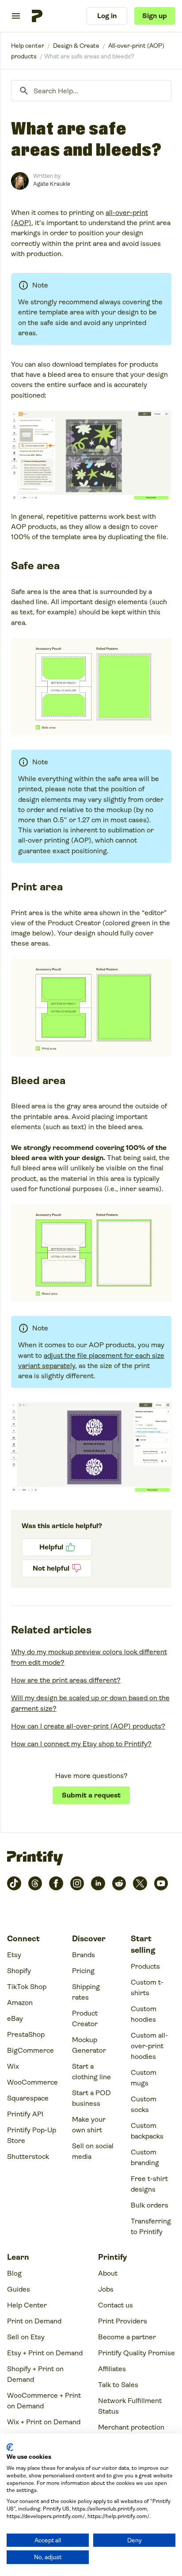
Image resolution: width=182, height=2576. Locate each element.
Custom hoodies (144, 2014)
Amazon (20, 2003)
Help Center (27, 2305)
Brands (83, 1955)
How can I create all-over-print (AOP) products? (88, 1726)
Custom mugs (144, 2078)
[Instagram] (77, 1883)
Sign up (155, 16)
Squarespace (28, 2098)
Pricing (83, 1971)
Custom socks (144, 2104)
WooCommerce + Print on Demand (44, 2401)
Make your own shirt (89, 2125)
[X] (140, 1883)
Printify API (25, 2114)
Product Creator (85, 2018)
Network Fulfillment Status (130, 2406)
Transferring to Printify (151, 2226)
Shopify (19, 1971)
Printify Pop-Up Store (32, 2135)
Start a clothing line (91, 2072)
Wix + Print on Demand (44, 2422)
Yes (57, 1547)
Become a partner (127, 2337)
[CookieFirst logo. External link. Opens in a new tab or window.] (10, 2447)
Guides (19, 2289)
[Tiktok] (14, 1883)
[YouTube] (161, 1883)
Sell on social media (93, 2151)
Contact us (116, 2305)
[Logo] (37, 16)
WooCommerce (32, 2082)
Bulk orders (150, 2205)
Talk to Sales (118, 2385)
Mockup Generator (89, 2045)
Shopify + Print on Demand (35, 2374)
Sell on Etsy (26, 2337)
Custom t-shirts (147, 1988)
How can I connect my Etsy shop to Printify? (81, 1744)
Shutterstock (28, 2156)
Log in (107, 16)
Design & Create (76, 46)
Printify (28, 46)
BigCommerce (30, 2050)
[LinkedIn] (98, 1883)
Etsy (14, 1955)
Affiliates (112, 2369)
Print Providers (123, 2321)
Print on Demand (34, 2321)
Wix (13, 2066)
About (108, 2273)
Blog (14, 2273)
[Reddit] (119, 1883)
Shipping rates (86, 1992)
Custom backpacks (147, 2131)
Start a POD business (91, 2098)
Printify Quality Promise (136, 2353)
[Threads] (35, 1883)
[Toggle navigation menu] (16, 16)
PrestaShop (26, 2034)
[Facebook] (56, 1883)
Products (145, 1966)
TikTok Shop (27, 1987)
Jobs (106, 2289)
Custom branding (145, 2157)
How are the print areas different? (66, 1680)
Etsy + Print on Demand (45, 2353)
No (57, 1568)
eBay (15, 2018)
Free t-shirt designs (149, 2184)
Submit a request (91, 1795)
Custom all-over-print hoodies (149, 2046)
